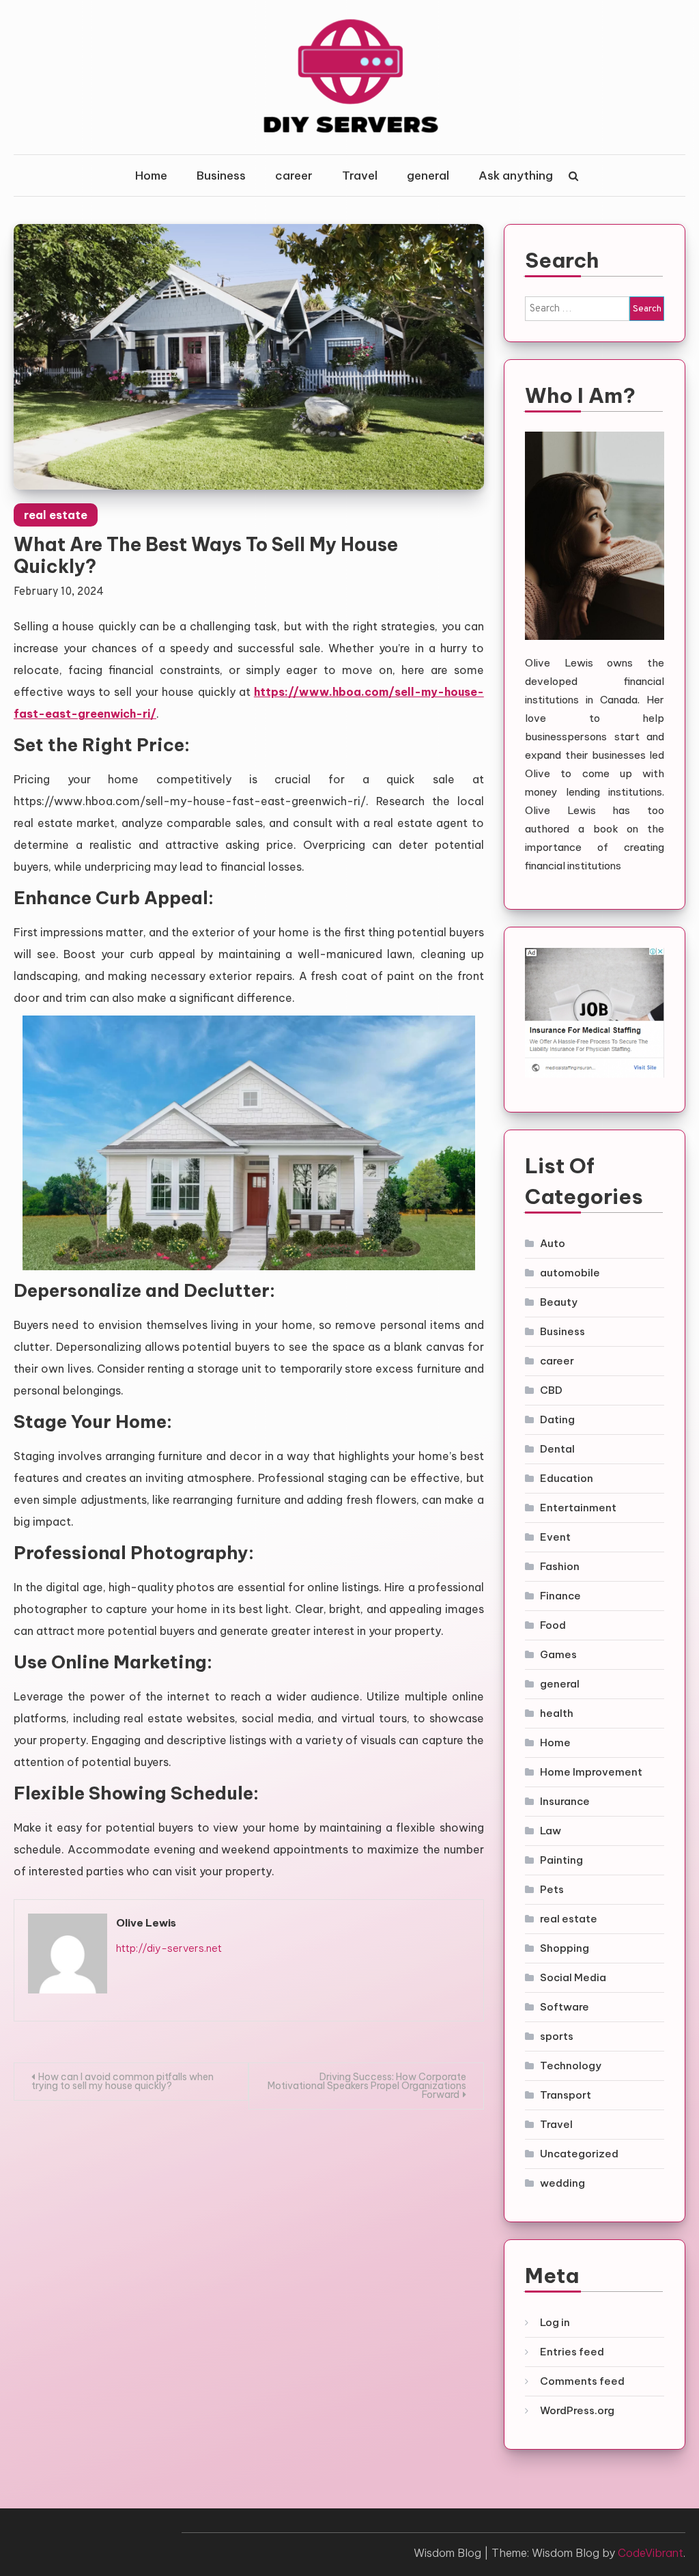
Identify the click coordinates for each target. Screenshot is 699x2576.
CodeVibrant (651, 2553)
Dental (557, 1449)
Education (567, 1478)
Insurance (565, 1801)
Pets (552, 1889)
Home (151, 176)
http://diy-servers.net (169, 1948)
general (428, 176)
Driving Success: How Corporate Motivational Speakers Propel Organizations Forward (367, 2086)
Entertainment (578, 1508)
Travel (360, 176)
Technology (571, 2066)
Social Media (573, 1977)
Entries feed (572, 2352)
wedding (562, 2183)
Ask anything (516, 176)
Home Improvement (591, 1772)
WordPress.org (577, 2410)
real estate (56, 515)
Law (551, 1831)
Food (553, 1625)
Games (558, 1654)
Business (221, 176)
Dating (557, 1419)
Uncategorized (579, 2154)
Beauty (559, 1302)
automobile (570, 1273)
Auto (553, 1243)
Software (565, 2007)
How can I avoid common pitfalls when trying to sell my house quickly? (123, 2081)
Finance (560, 1596)
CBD (551, 1390)
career (294, 176)
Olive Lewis (146, 1923)
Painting (561, 1860)
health (557, 1713)
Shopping (565, 1948)
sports (557, 2036)
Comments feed (582, 2381)
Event (555, 1537)
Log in (555, 2322)
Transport (566, 2095)
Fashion (560, 1566)
